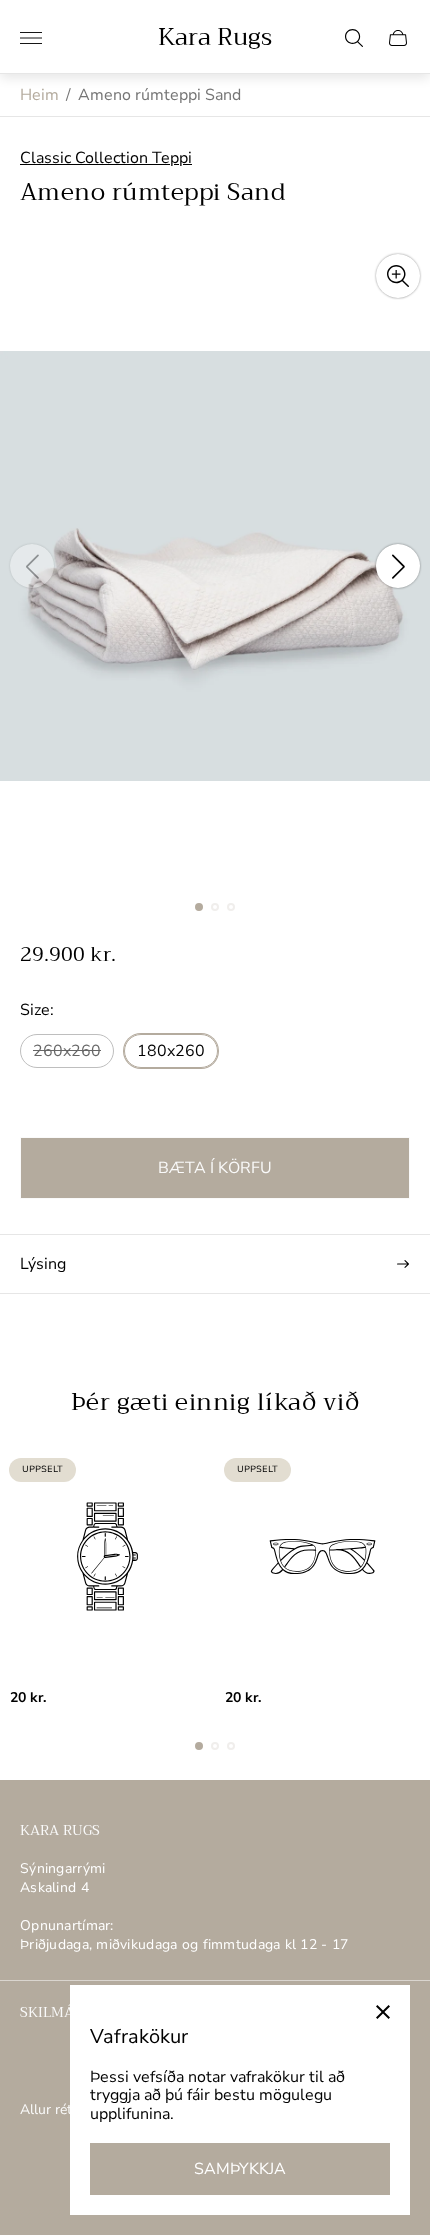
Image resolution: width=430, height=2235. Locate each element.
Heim (39, 95)
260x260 (67, 1051)
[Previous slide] (32, 566)
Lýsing (43, 1264)
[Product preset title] (107, 1556)
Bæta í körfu (215, 1168)
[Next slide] (398, 566)
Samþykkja (240, 2169)
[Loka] (383, 2012)
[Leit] (354, 38)
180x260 (171, 1051)
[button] (199, 907)
